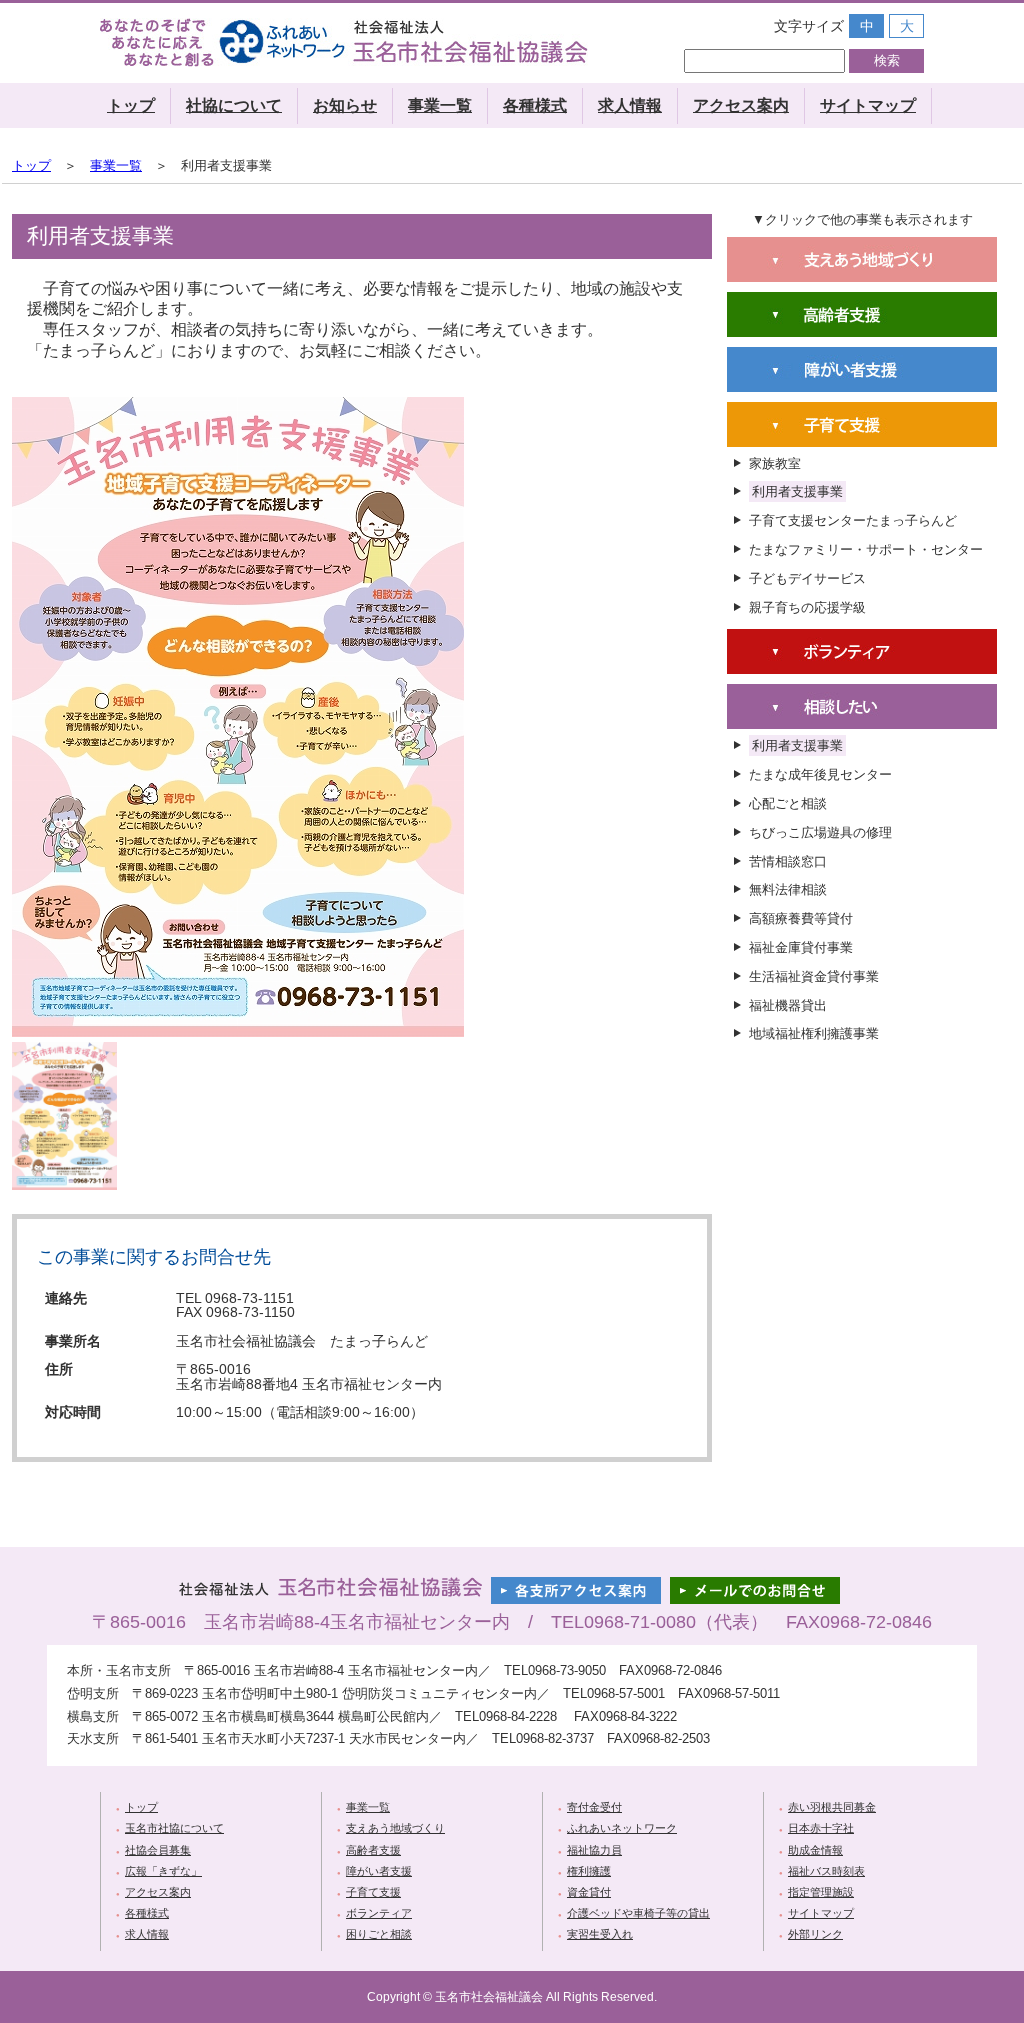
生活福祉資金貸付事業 (814, 976)
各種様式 (535, 105)
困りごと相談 (379, 1934)
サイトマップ (868, 105)
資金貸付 (589, 1892)
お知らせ (345, 105)
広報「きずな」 (163, 1871)
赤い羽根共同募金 (832, 1807)
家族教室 (775, 463)
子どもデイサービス (807, 578)
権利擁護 (589, 1871)
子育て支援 (373, 1892)
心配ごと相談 (788, 803)
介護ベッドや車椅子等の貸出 (638, 1913)
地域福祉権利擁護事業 (814, 1033)
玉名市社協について (174, 1828)
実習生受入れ (600, 1934)
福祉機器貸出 (788, 1005)
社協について (234, 105)
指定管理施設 (821, 1892)
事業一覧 (440, 105)
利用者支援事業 (797, 491)
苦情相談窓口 (788, 861)
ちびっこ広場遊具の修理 (820, 832)
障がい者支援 (379, 1871)
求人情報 (630, 105)
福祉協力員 (594, 1850)
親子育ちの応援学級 (807, 607)
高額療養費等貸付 (801, 918)
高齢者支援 (373, 1850)
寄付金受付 (594, 1807)
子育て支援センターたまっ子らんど (853, 520)
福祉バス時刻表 (826, 1871)
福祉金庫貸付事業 (801, 947)
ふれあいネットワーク (622, 1828)
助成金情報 (815, 1850)
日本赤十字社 (821, 1828)
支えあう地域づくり (395, 1828)
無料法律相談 (788, 889)
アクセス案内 (741, 105)
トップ (131, 105)
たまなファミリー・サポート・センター (866, 549)
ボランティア (379, 1913)
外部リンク (815, 1934)
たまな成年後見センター (820, 774)
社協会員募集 (158, 1850)
